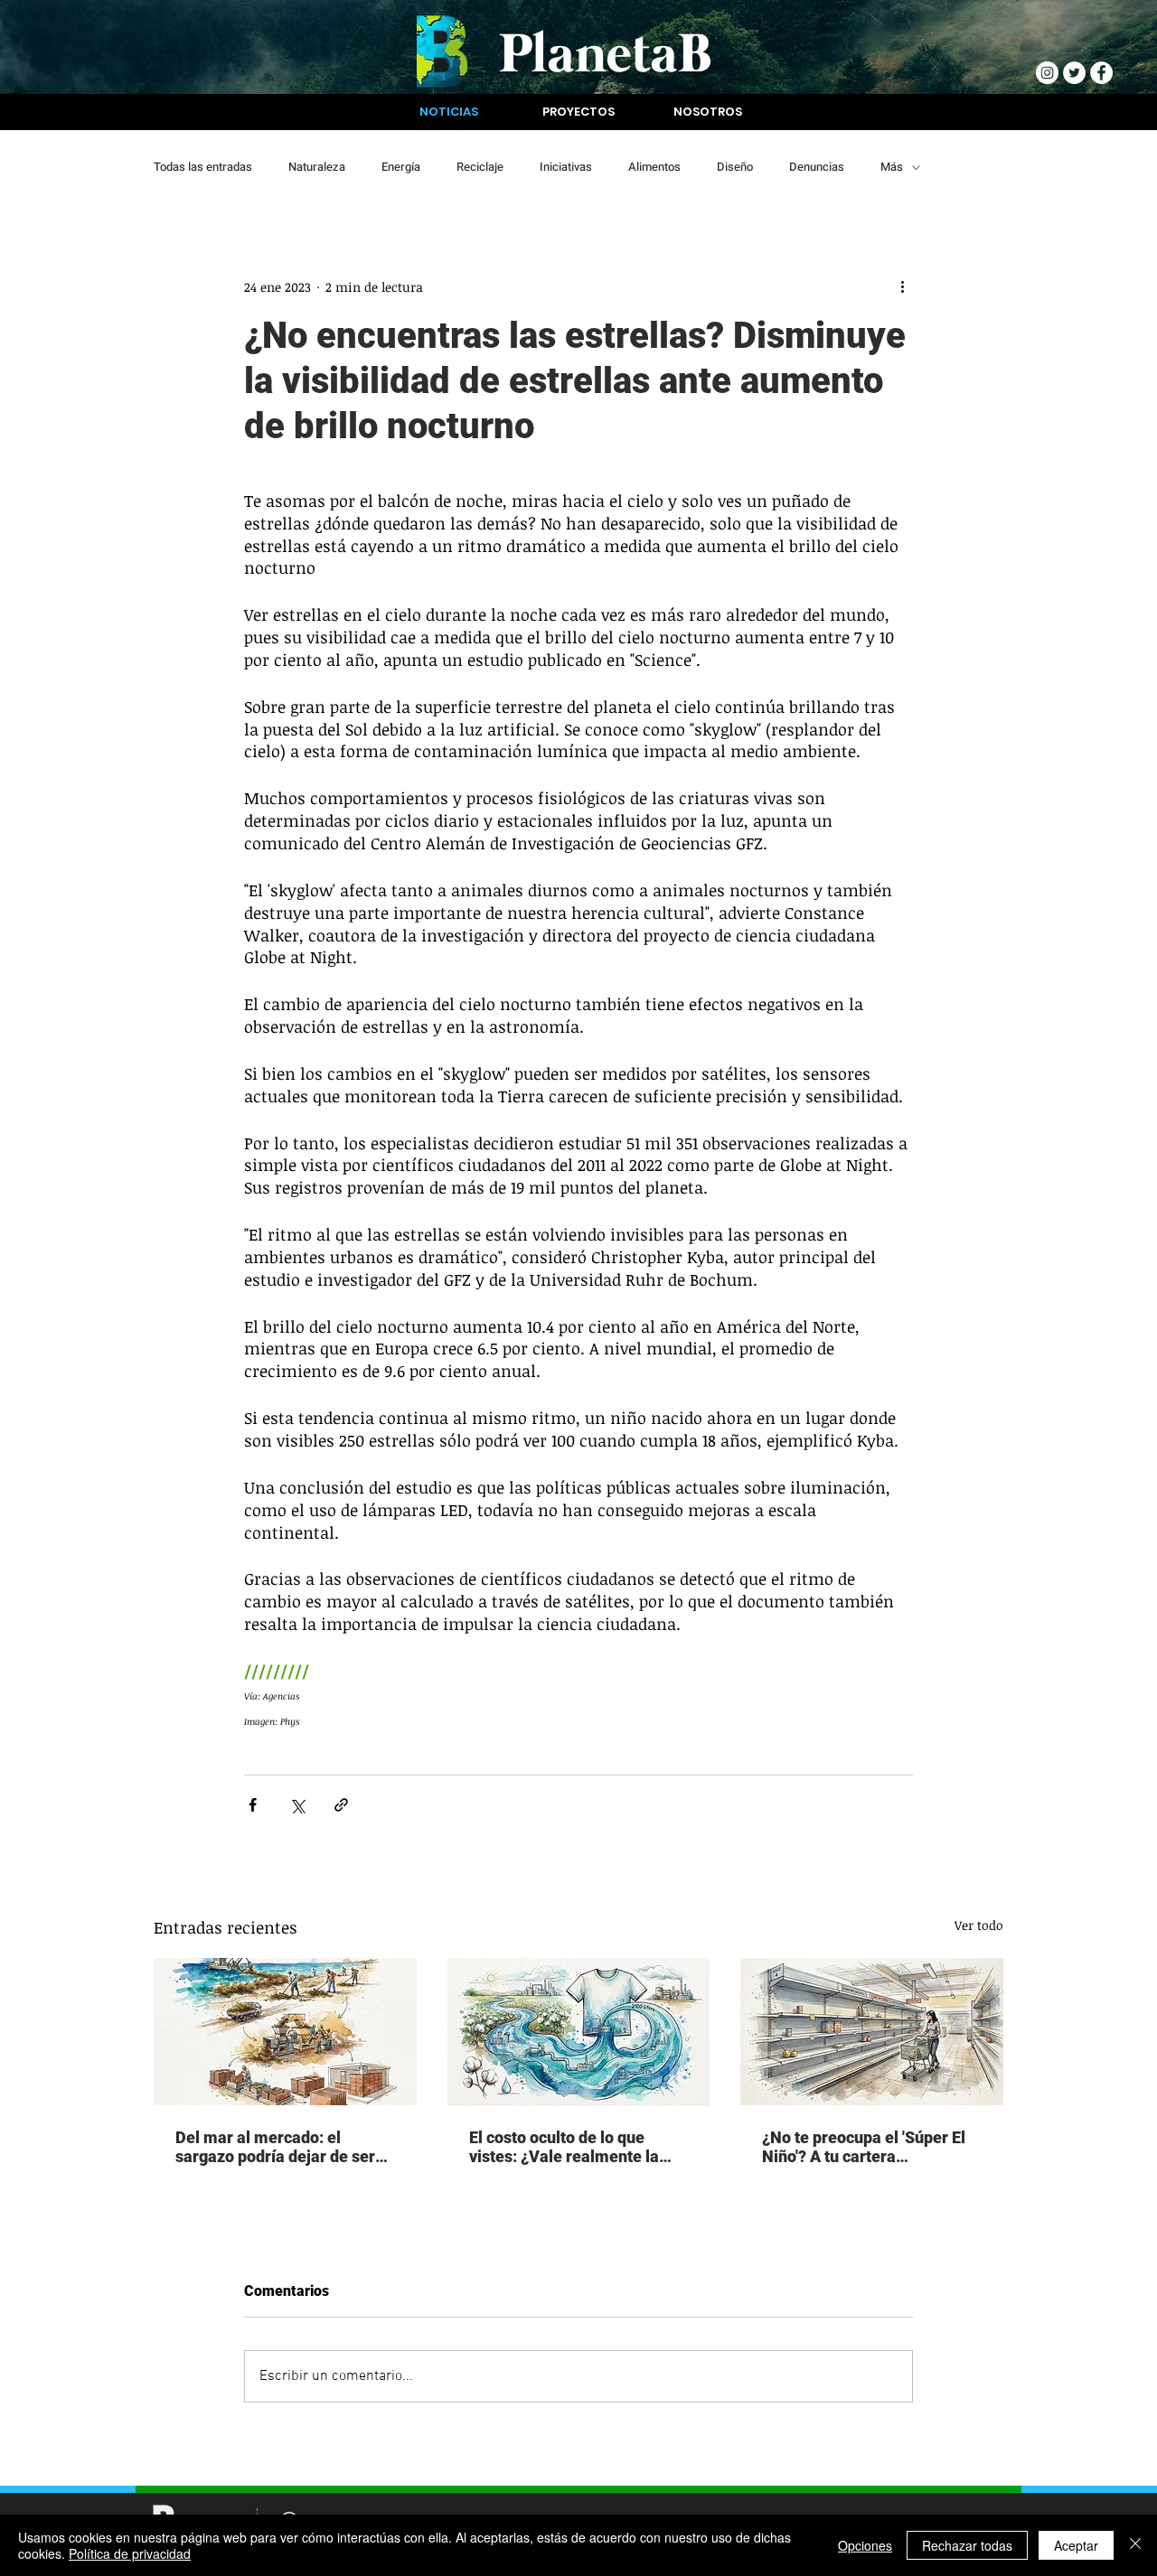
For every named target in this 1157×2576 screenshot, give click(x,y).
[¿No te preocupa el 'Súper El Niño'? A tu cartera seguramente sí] (872, 2032)
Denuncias (817, 167)
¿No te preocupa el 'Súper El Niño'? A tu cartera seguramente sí (864, 2147)
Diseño (735, 167)
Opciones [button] (865, 2545)
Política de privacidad (130, 2553)
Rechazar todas (967, 2545)
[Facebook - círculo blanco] (1101, 73)
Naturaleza (317, 167)
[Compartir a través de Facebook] (253, 1805)
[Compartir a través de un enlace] (341, 1805)
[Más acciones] (902, 286)
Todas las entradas (203, 167)
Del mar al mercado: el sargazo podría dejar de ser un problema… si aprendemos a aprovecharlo (284, 2147)
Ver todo (979, 1925)
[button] (449, 112)
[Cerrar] (1135, 2545)
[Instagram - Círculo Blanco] (1047, 73)
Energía (401, 167)
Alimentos (654, 167)
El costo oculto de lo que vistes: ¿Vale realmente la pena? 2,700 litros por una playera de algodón (564, 2147)
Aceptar (1076, 2545)
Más (892, 167)
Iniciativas (566, 167)
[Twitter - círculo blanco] (1074, 73)
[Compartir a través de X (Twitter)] (297, 1805)
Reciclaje (480, 167)
